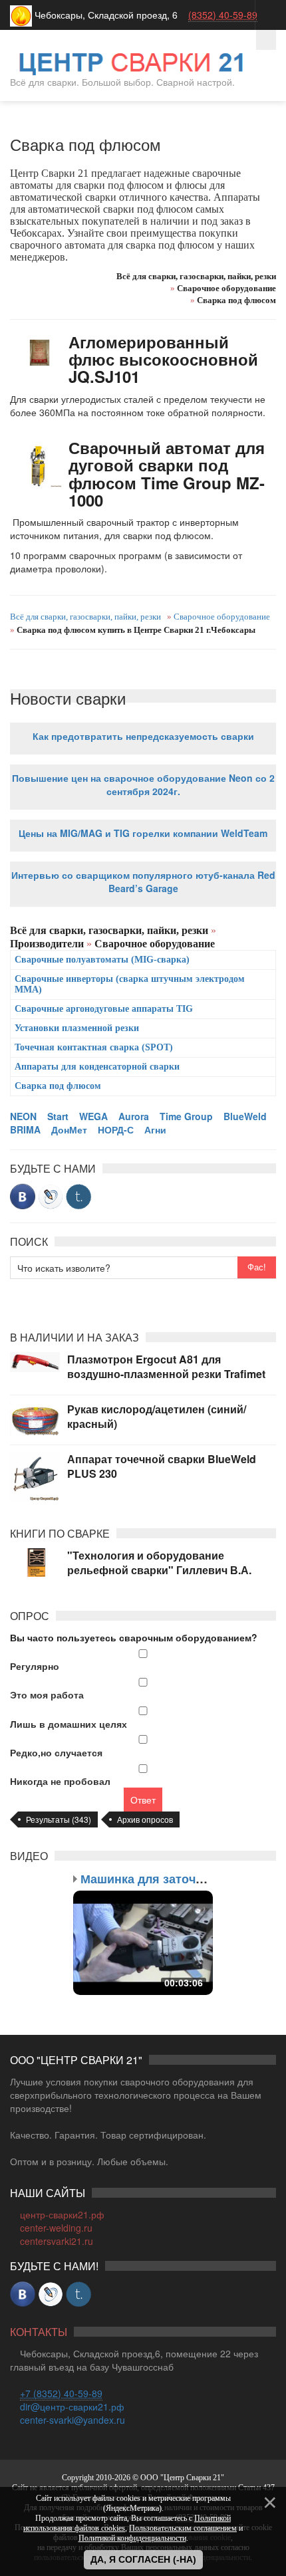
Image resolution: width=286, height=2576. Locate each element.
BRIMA (25, 1129)
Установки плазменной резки (77, 1028)
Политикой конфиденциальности (132, 2538)
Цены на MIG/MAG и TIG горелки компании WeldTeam (143, 833)
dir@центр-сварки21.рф (72, 2406)
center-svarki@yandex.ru (72, 2420)
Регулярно (35, 1666)
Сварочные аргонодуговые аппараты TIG (104, 1009)
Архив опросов (145, 1819)
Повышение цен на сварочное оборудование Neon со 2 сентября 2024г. (143, 784)
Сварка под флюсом (58, 1086)
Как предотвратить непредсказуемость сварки (143, 736)
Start (58, 1116)
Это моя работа (47, 1695)
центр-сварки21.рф (62, 2214)
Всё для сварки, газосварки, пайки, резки (85, 617)
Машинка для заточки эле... (162, 1879)
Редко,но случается (56, 1752)
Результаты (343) (59, 1819)
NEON (23, 1116)
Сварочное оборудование (221, 617)
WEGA (93, 1116)
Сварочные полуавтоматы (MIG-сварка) (102, 960)
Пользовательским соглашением (183, 2528)
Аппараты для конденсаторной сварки (97, 1067)
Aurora (134, 1116)
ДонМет (69, 1129)
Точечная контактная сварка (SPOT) (94, 1047)
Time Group (186, 1116)
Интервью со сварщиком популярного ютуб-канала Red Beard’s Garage (143, 881)
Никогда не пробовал (60, 1781)
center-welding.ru (56, 2228)
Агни (155, 1129)
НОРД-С (116, 1129)
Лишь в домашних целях (69, 1724)
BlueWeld (245, 1116)
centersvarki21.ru (57, 2241)
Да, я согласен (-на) (143, 2559)
